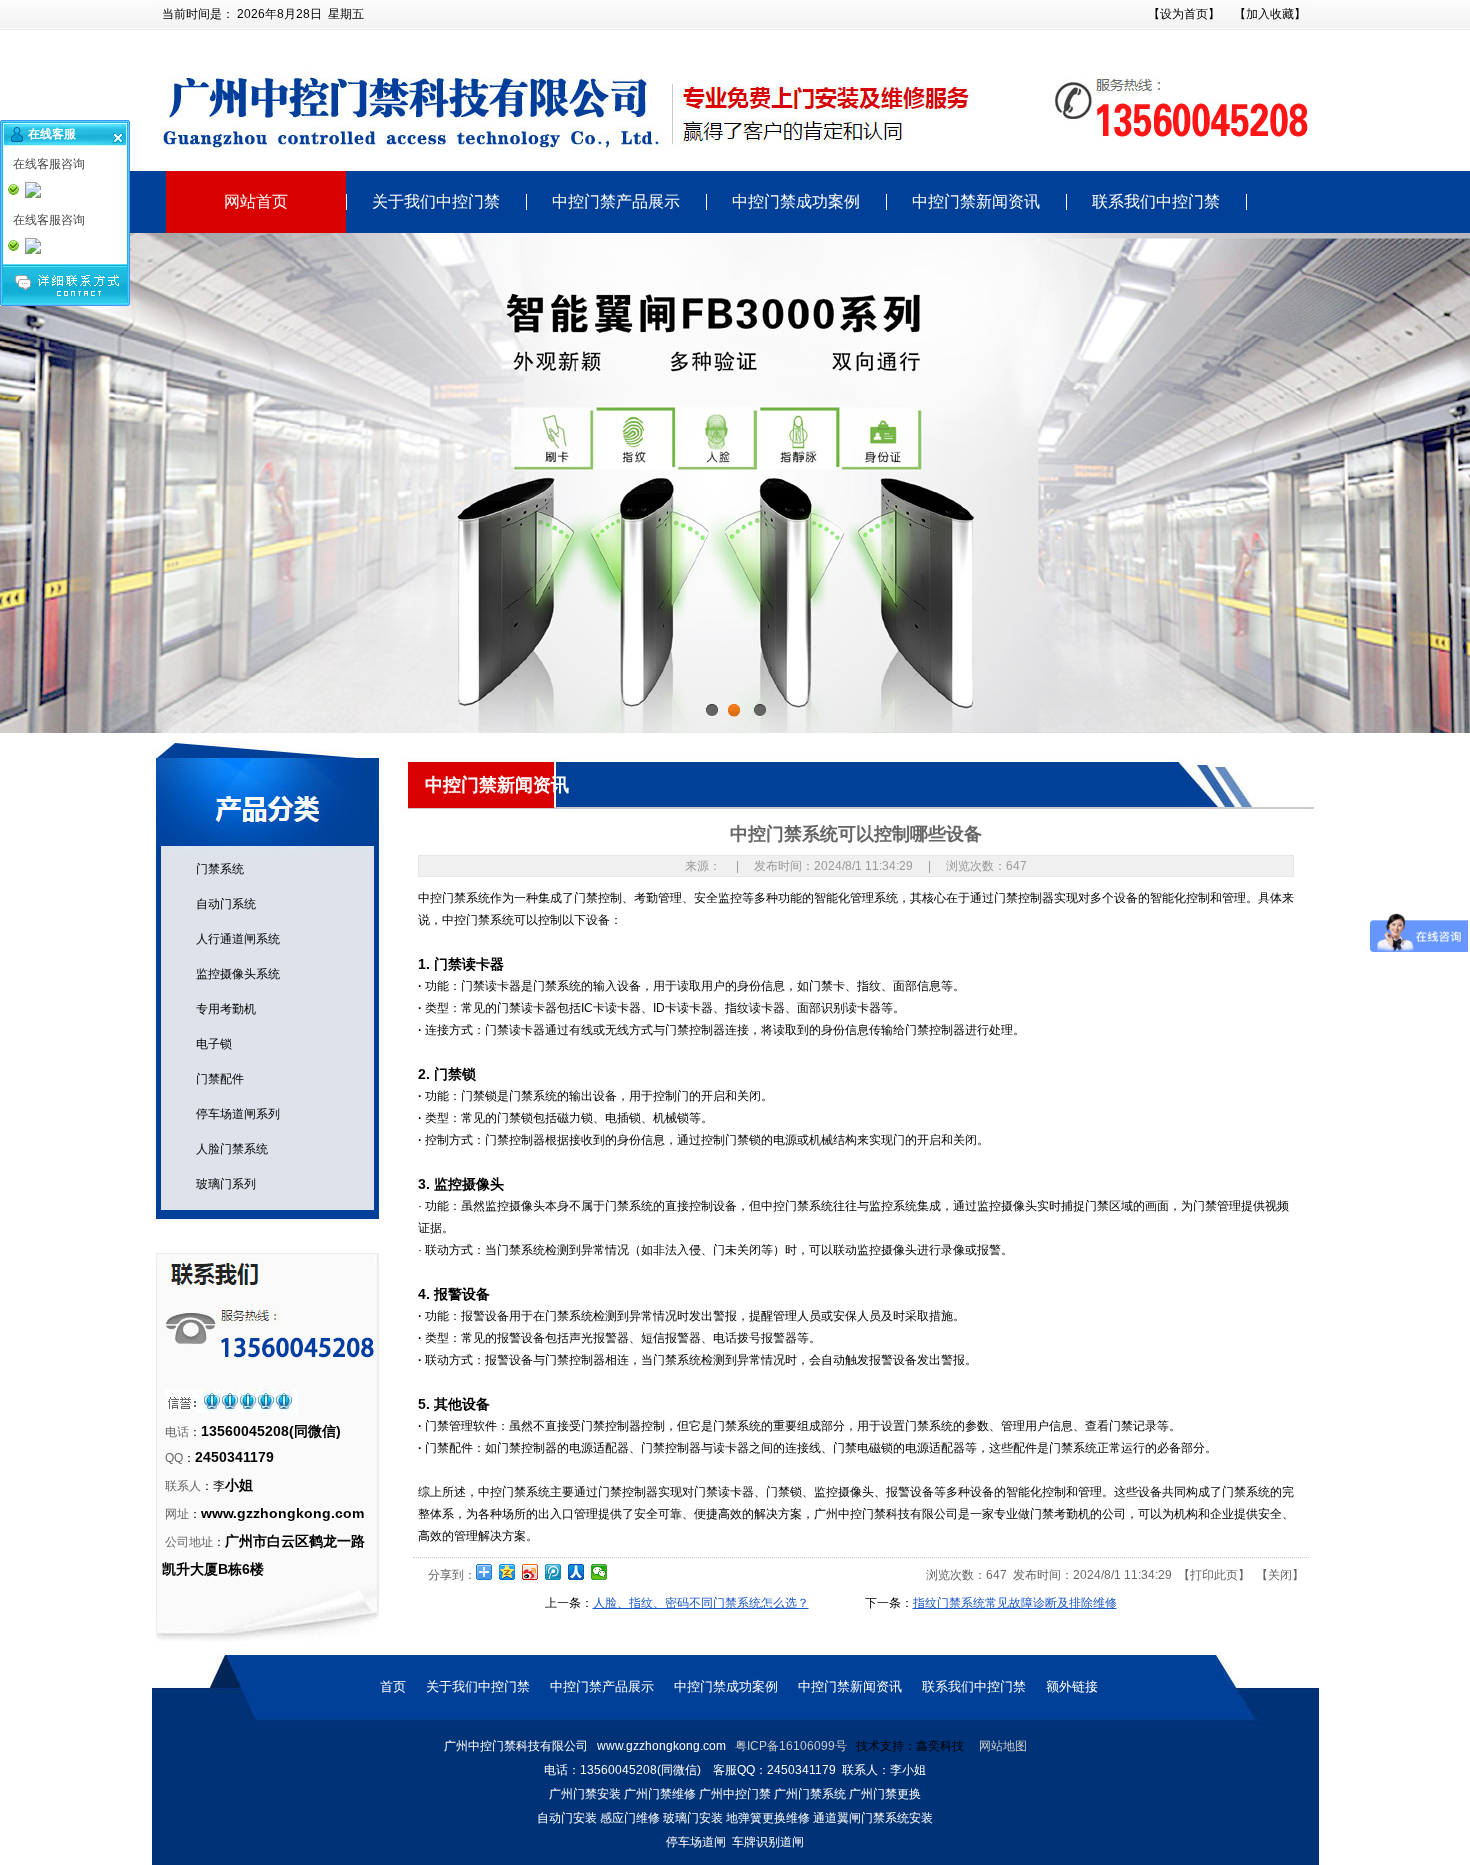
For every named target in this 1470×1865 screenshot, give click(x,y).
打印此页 (1214, 1575)
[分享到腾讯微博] (553, 1572)
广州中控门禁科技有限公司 (886, 1514)
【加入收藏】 (1270, 14)
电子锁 (211, 1044)
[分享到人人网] (576, 1572)
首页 (393, 1686)
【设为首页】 (1184, 14)
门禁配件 (217, 1079)
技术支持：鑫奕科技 (910, 1746)
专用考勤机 (223, 1009)
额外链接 (1072, 1686)
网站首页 (256, 202)
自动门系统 (223, 904)
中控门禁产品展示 (616, 202)
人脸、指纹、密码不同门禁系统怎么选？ (701, 1603)
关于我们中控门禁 (436, 202)
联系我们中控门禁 (1156, 202)
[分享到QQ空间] (507, 1572)
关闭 (1280, 1575)
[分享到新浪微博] (530, 1572)
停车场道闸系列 (235, 1114)
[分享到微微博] (599, 1572)
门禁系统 (217, 869)
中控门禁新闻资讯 (976, 202)
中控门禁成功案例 (796, 202)
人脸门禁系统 (229, 1149)
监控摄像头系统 (235, 974)
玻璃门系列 (223, 1184)
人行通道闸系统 (235, 939)
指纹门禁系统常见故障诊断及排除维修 (1015, 1603)
